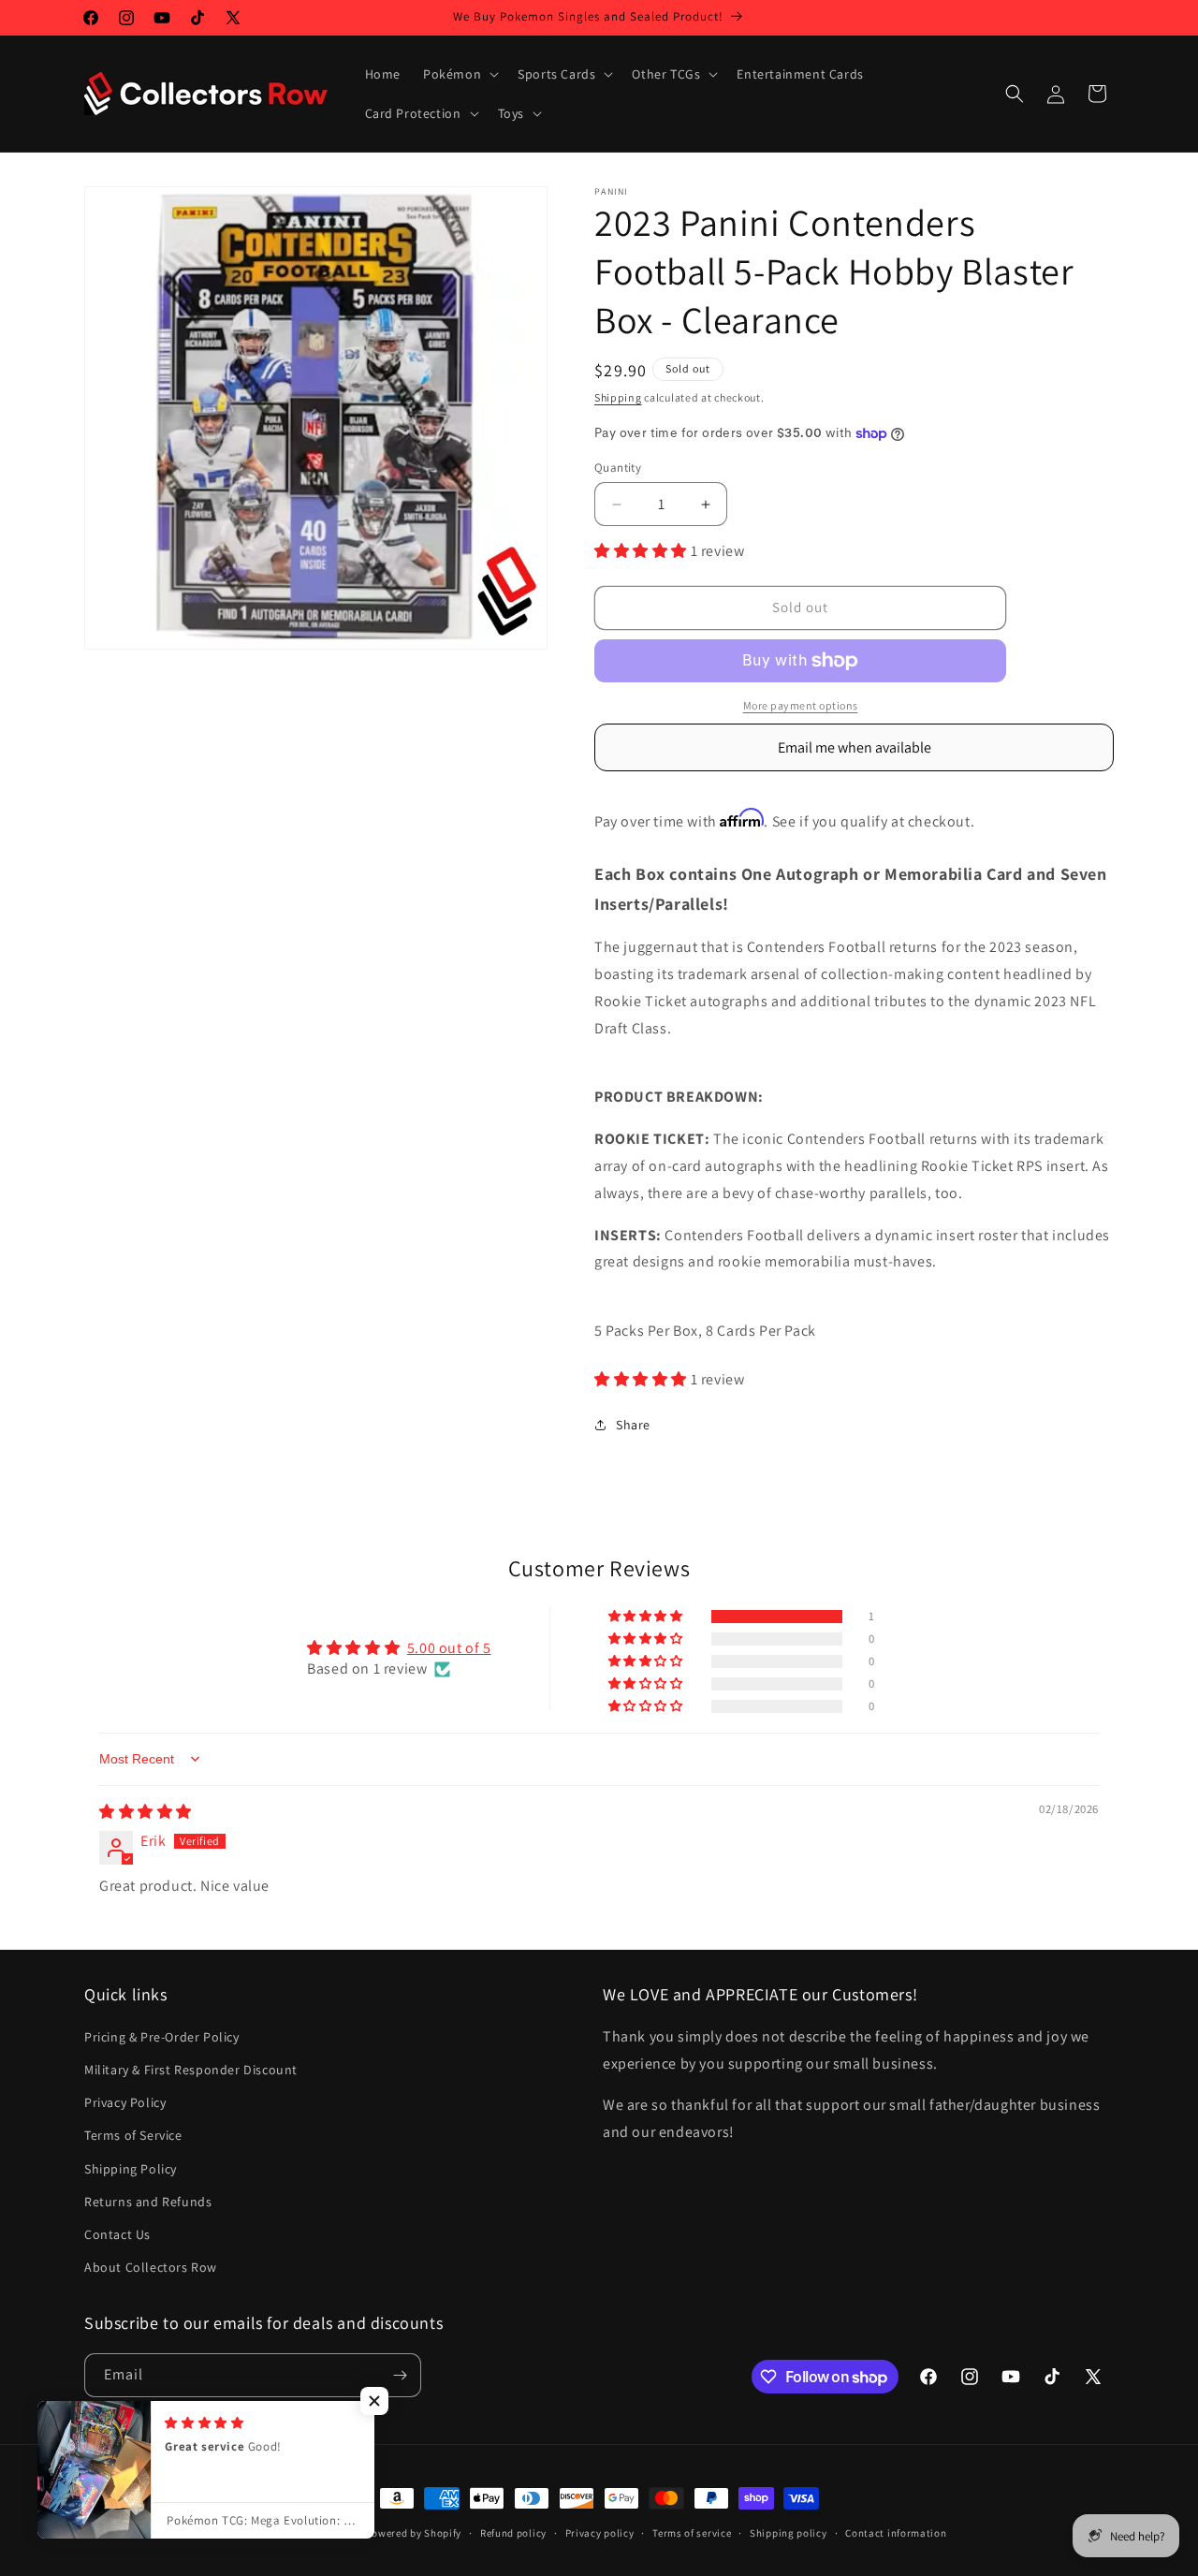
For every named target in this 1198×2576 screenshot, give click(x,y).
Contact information (896, 2533)
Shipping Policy (131, 2169)
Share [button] (633, 1425)
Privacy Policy (125, 2102)
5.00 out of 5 (449, 1648)
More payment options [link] (801, 705)
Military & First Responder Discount (191, 2070)
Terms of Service (133, 2135)
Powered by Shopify (414, 2533)
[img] (146, 1812)
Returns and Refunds (148, 2202)
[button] (459, 74)
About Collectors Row (151, 2267)
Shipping (618, 397)
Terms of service (692, 2533)
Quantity (618, 468)
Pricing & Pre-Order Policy (162, 2037)
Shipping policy (789, 2533)
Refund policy (513, 2533)
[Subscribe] (400, 2375)
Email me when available (855, 747)
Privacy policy (600, 2533)
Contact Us (117, 2234)
